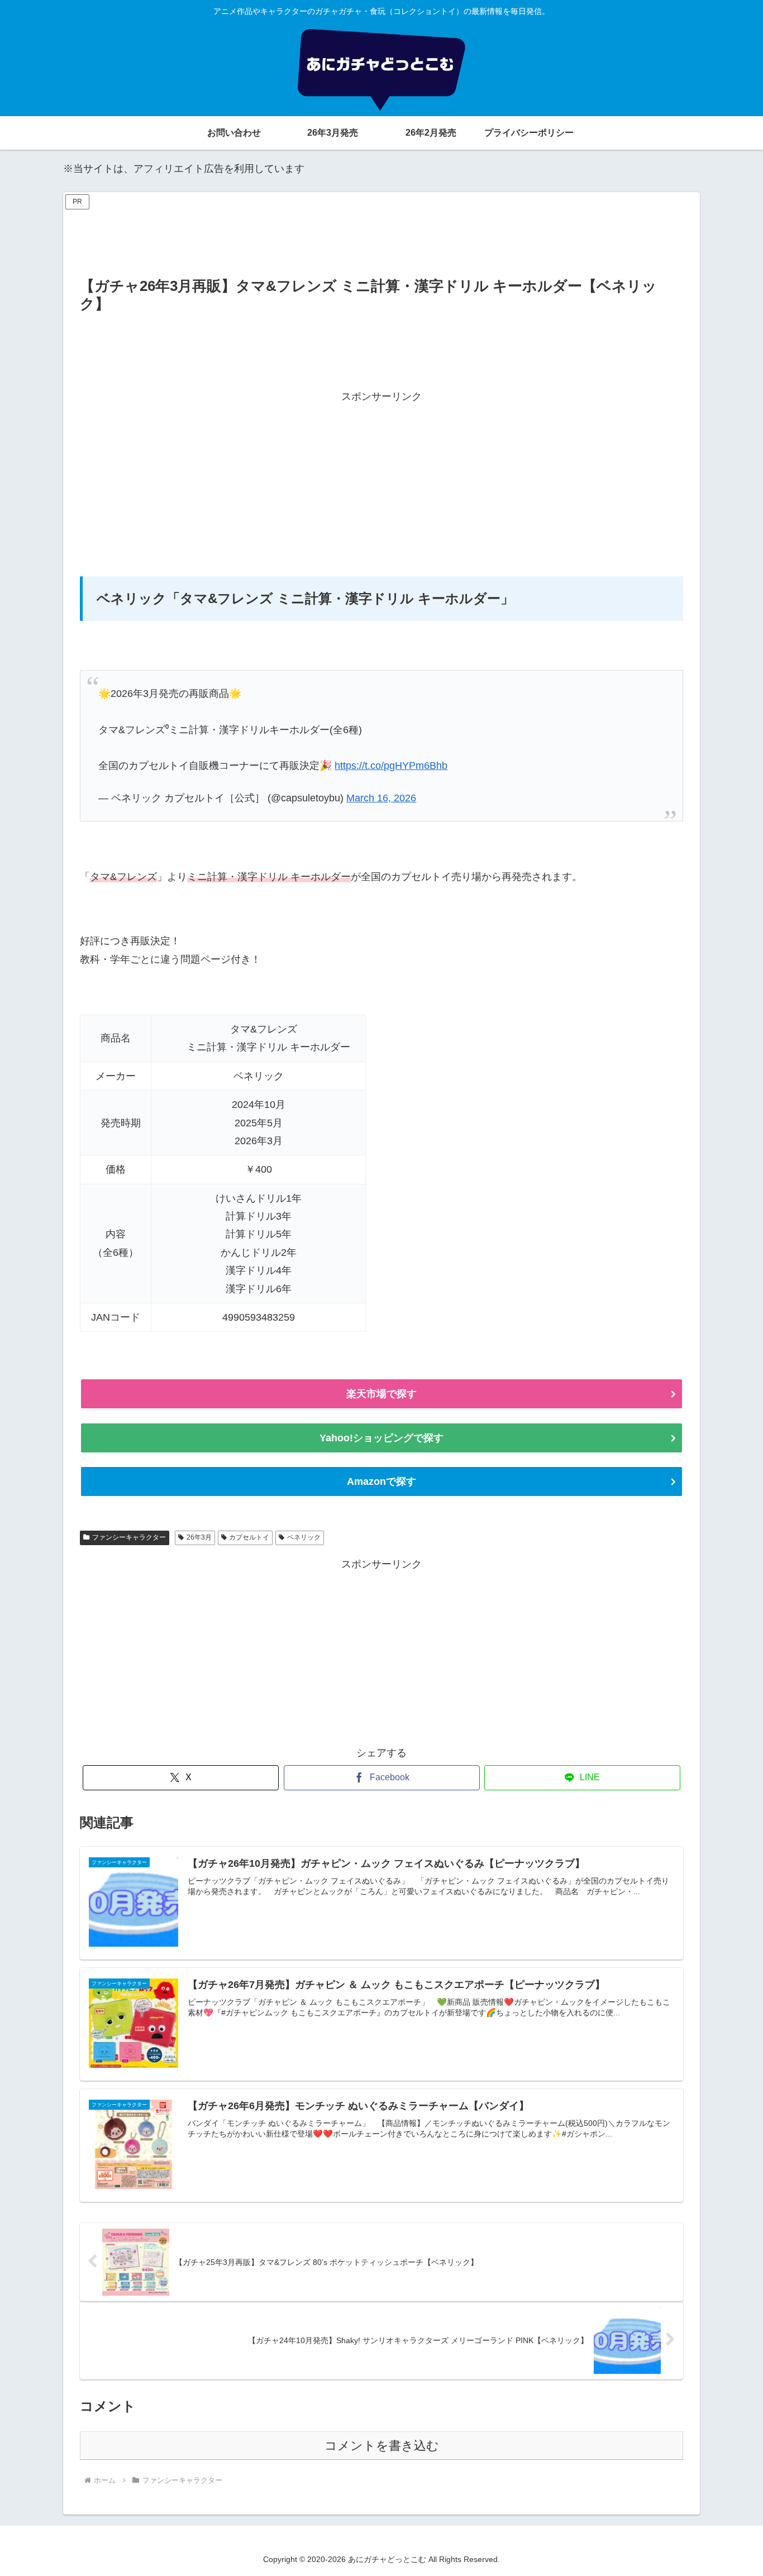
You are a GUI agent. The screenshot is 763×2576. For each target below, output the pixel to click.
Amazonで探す (381, 1481)
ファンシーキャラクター (129, 1537)
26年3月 (199, 1537)
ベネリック (304, 1537)
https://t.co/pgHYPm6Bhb (391, 766)
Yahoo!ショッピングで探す (381, 1438)
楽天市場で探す (381, 1394)
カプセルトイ (249, 1537)
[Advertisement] (381, 238)
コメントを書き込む (382, 2446)
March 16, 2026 (381, 798)
